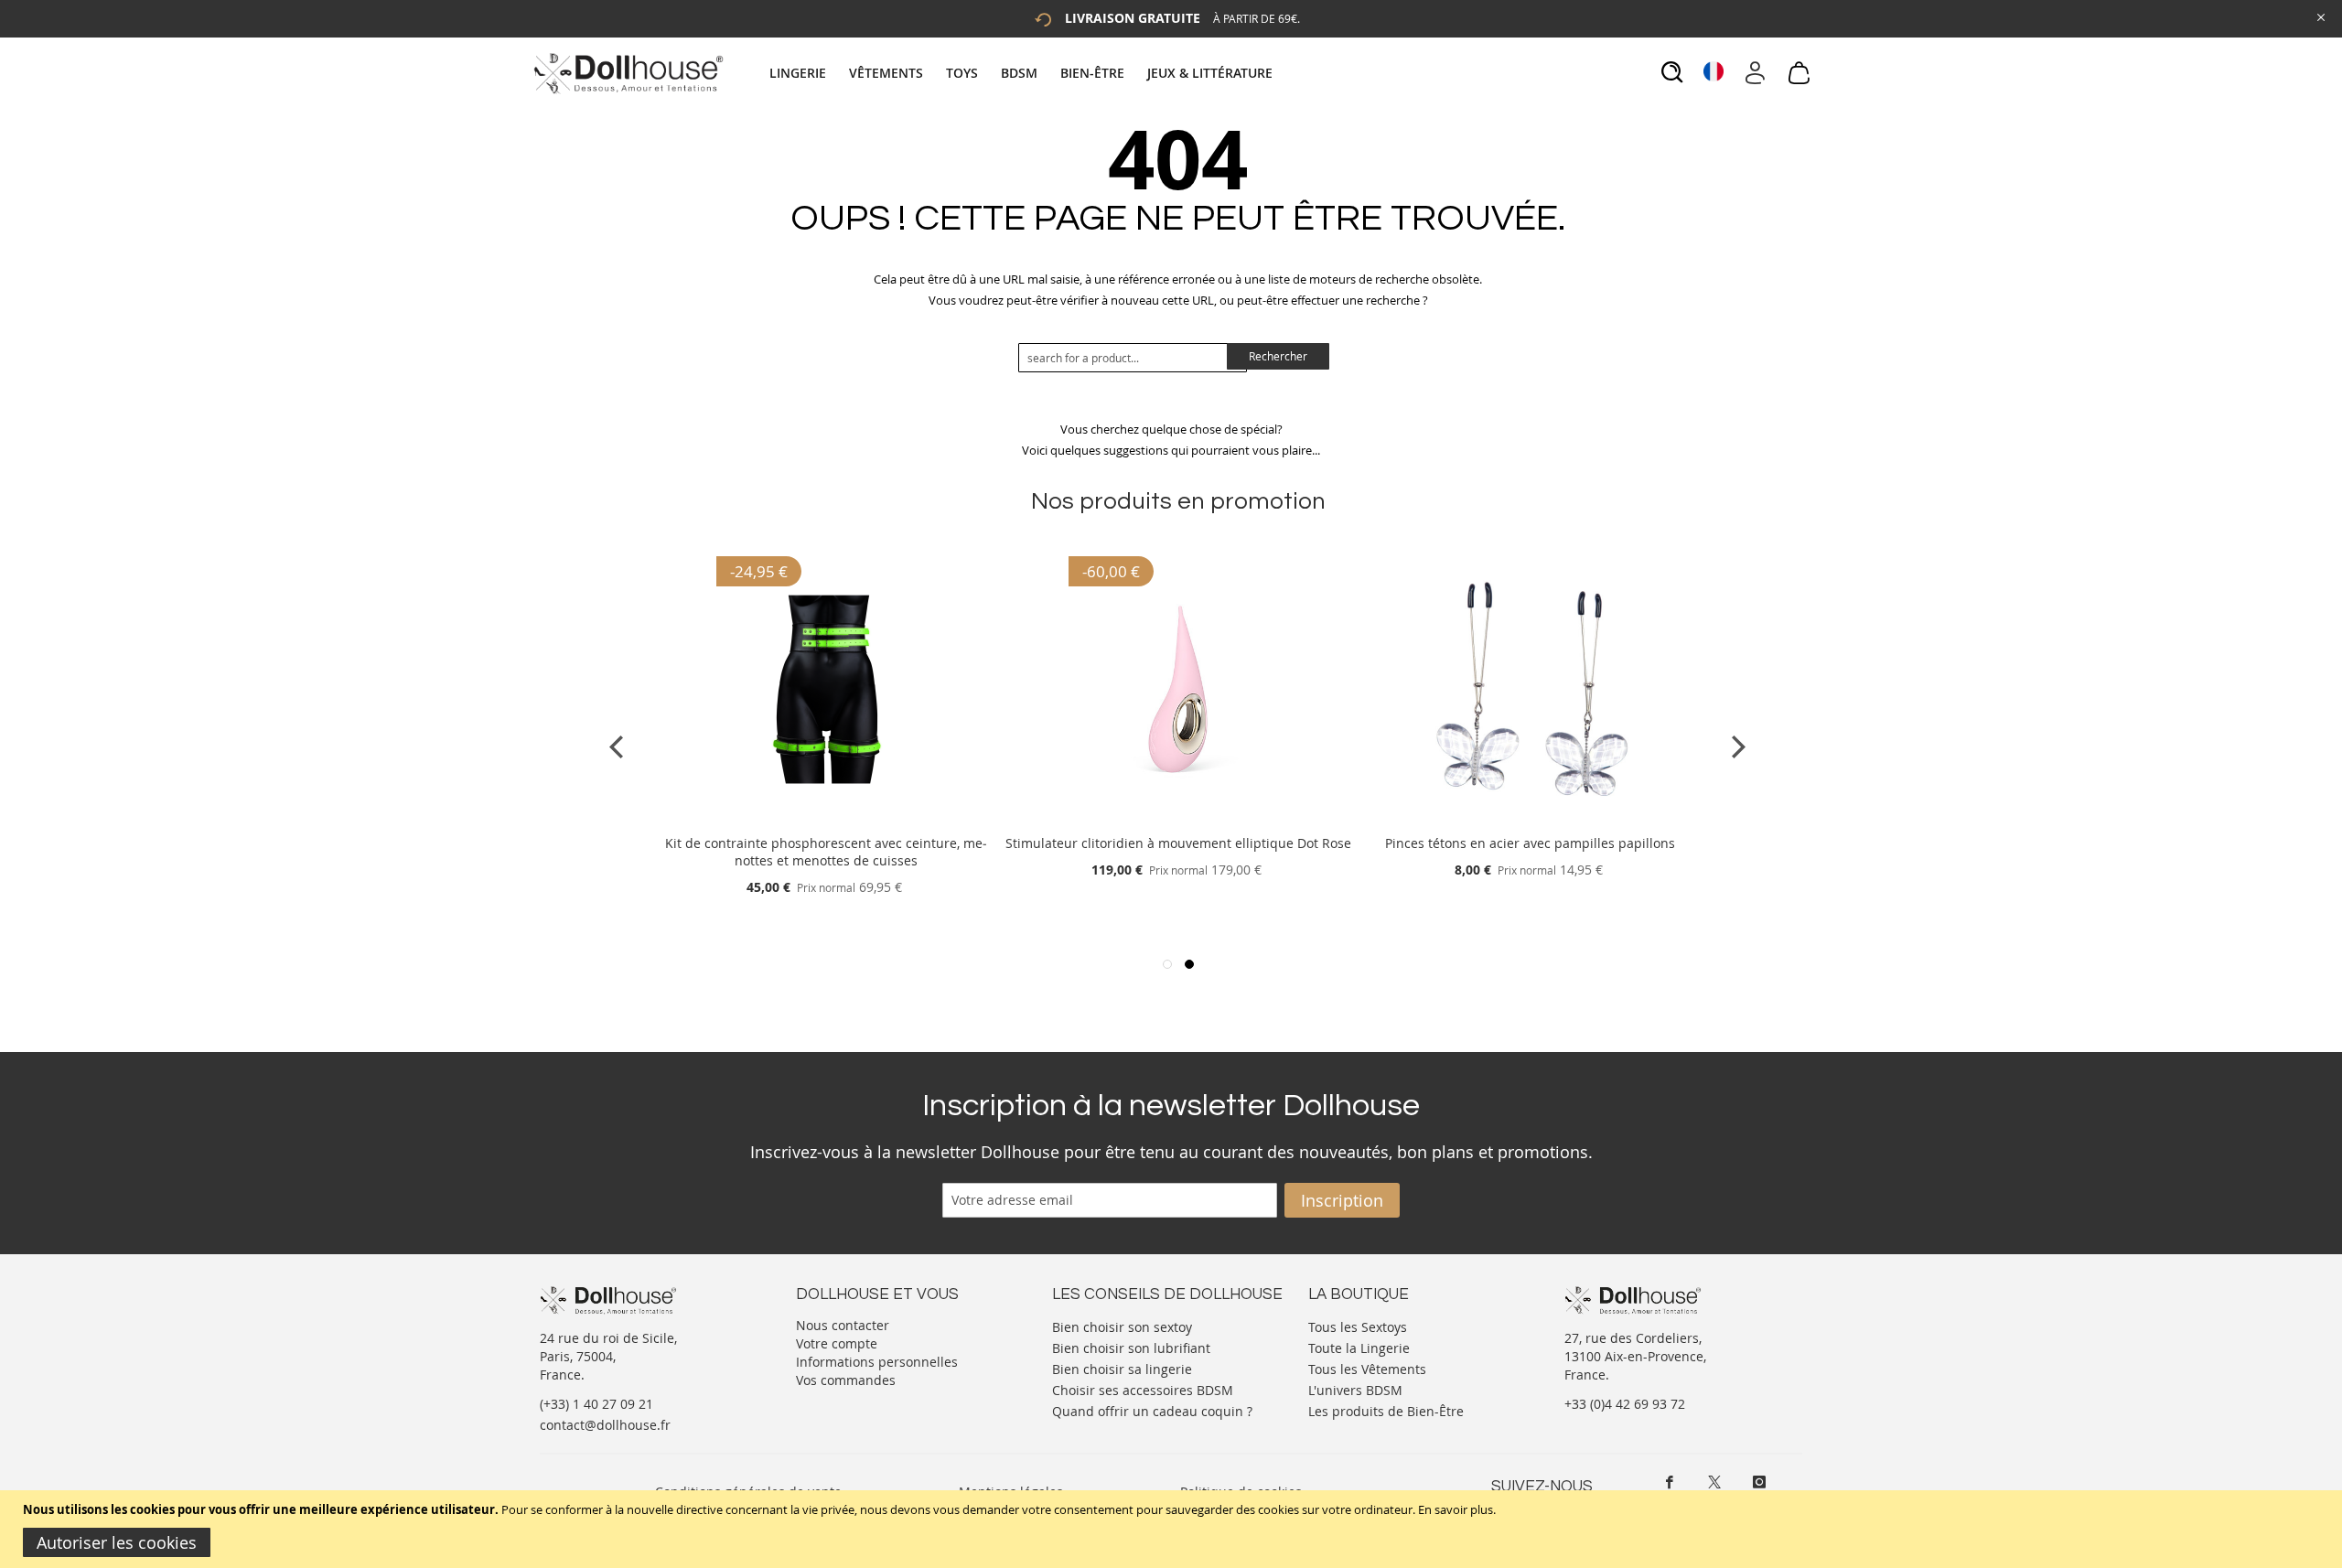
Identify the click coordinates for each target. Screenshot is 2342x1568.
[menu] (1023, 73)
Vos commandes (846, 1380)
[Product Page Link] (826, 821)
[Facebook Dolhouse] (1670, 1482)
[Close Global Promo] (2320, 16)
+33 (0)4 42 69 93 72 (1625, 1404)
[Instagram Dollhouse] (1759, 1482)
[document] (1173, 1529)
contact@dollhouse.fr (605, 1425)
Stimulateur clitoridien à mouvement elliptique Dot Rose (1178, 843)
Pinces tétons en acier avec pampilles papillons (1530, 843)
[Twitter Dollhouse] (1714, 1482)
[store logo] (627, 73)
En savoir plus (1456, 1509)
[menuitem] (807, 73)
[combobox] (1133, 358)
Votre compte (837, 1343)
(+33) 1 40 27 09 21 (596, 1404)
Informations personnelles (877, 1362)
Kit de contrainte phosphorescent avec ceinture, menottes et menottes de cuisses (826, 852)
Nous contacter (843, 1325)
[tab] (1023, 73)
